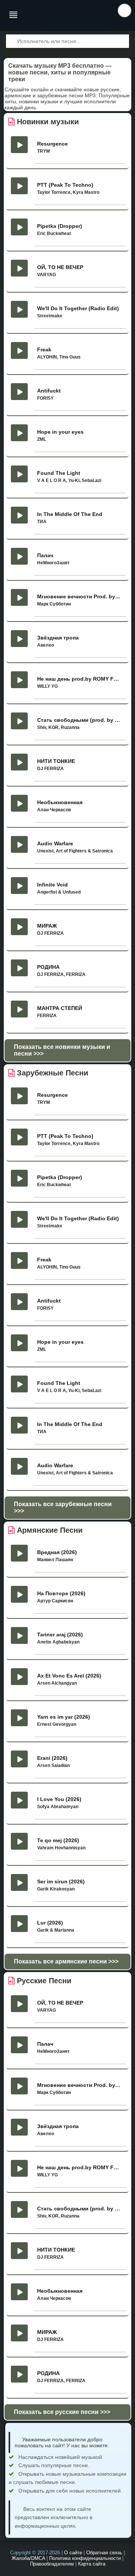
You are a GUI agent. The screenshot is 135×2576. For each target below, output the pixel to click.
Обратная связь (104, 2553)
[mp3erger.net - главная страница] (53, 15)
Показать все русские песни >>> (62, 2412)
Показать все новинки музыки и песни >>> (62, 1050)
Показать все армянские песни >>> (66, 1961)
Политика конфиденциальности (85, 2558)
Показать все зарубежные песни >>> (63, 1507)
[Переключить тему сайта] (124, 10)
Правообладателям (52, 2564)
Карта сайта (92, 2564)
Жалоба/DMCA (28, 2558)
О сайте (73, 2553)
